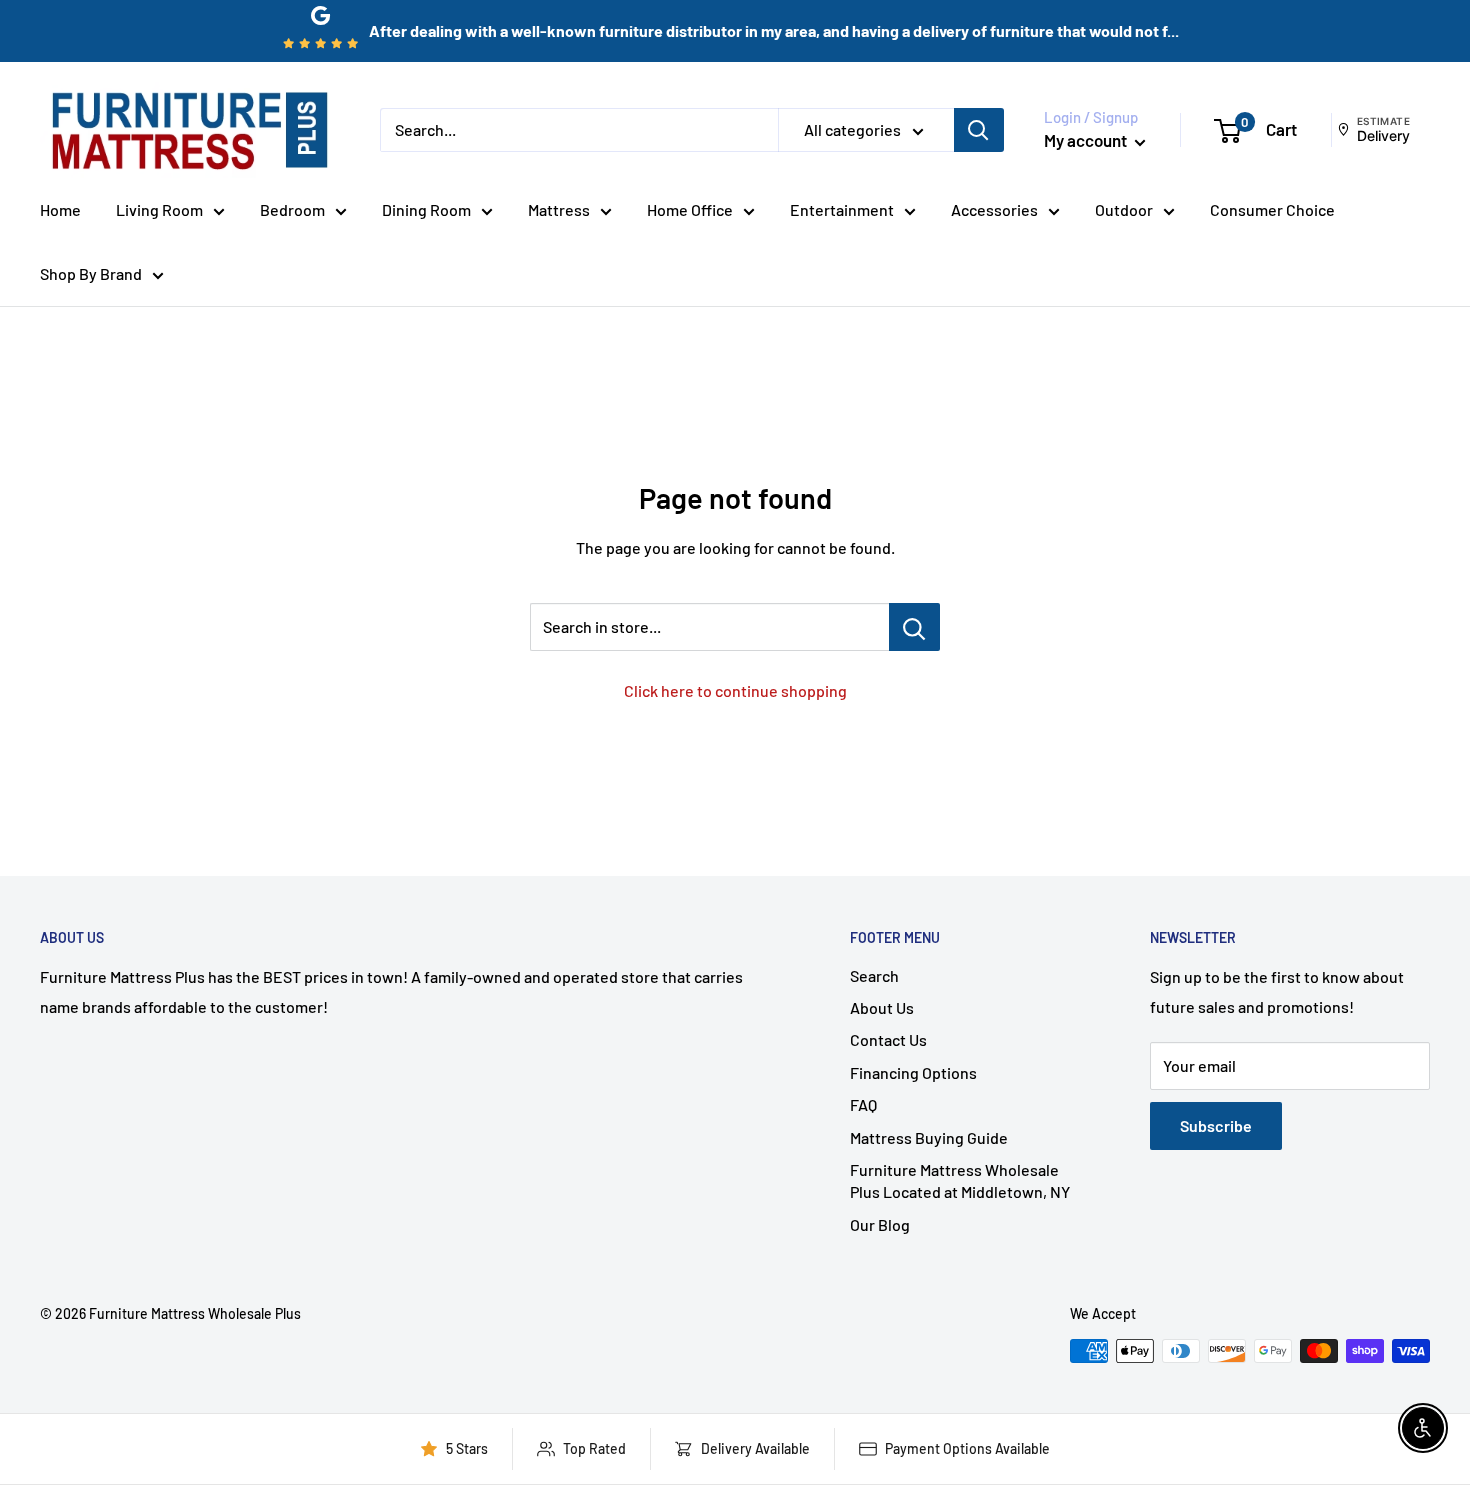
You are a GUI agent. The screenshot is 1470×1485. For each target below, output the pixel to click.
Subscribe (1216, 1125)
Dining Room (426, 209)
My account (1087, 140)
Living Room (159, 209)
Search (874, 975)
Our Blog (880, 1224)
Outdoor (1124, 209)
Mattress (559, 209)
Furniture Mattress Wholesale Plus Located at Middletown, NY (960, 1180)
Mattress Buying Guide (929, 1137)
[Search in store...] (914, 627)
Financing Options (913, 1072)
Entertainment (842, 209)
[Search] (979, 130)
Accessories (994, 209)
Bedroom (292, 209)
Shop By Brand (91, 273)
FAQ (863, 1104)
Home (60, 209)
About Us (882, 1007)
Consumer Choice (1272, 209)
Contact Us (888, 1039)
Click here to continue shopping (735, 690)
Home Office (690, 209)
